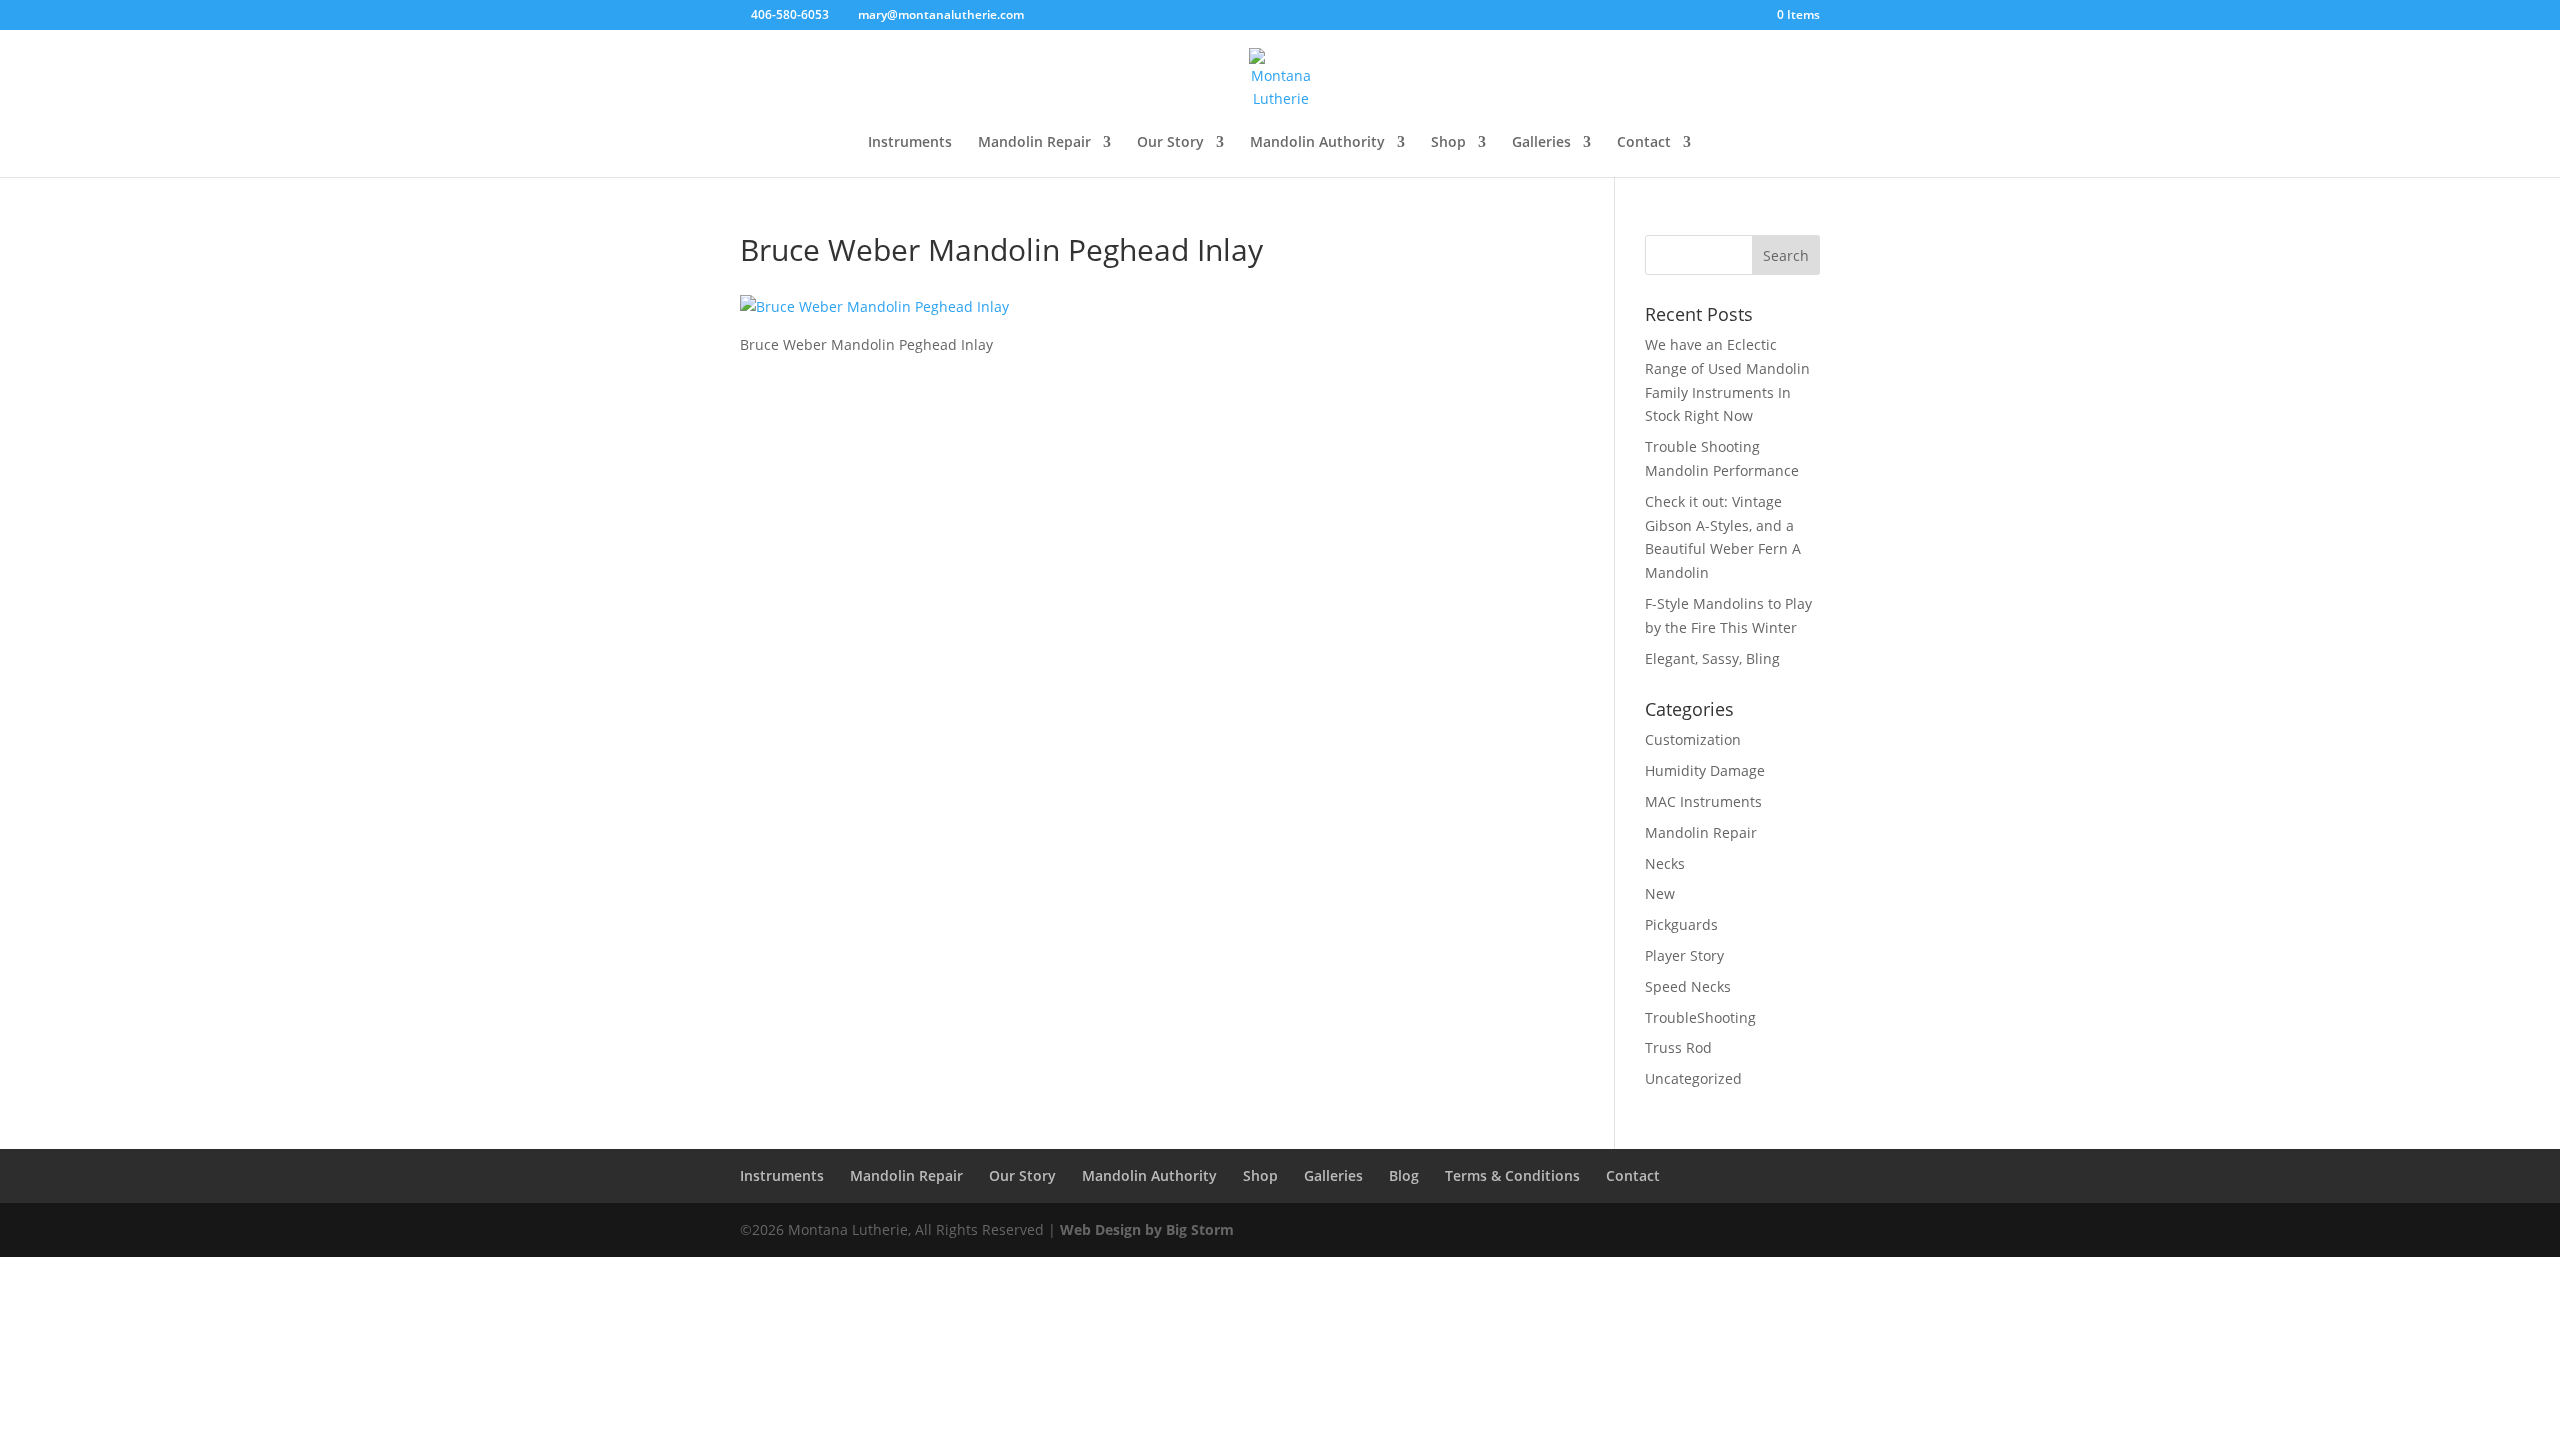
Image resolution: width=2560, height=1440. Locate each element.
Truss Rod (1678, 1047)
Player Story (1684, 955)
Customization (1693, 739)
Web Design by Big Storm (1147, 1229)
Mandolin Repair (1034, 143)
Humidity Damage (1705, 770)
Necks (1665, 863)
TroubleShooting (1700, 1017)
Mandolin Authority (1317, 143)
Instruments (910, 143)
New (1660, 893)
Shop (1448, 143)
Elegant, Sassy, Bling (1712, 658)
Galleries (1541, 143)
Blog (1404, 1175)
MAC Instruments (1703, 801)
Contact (1644, 143)
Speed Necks (1688, 986)
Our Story (1170, 143)
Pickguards (1681, 924)
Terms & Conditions (1512, 1175)
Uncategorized (1693, 1078)
